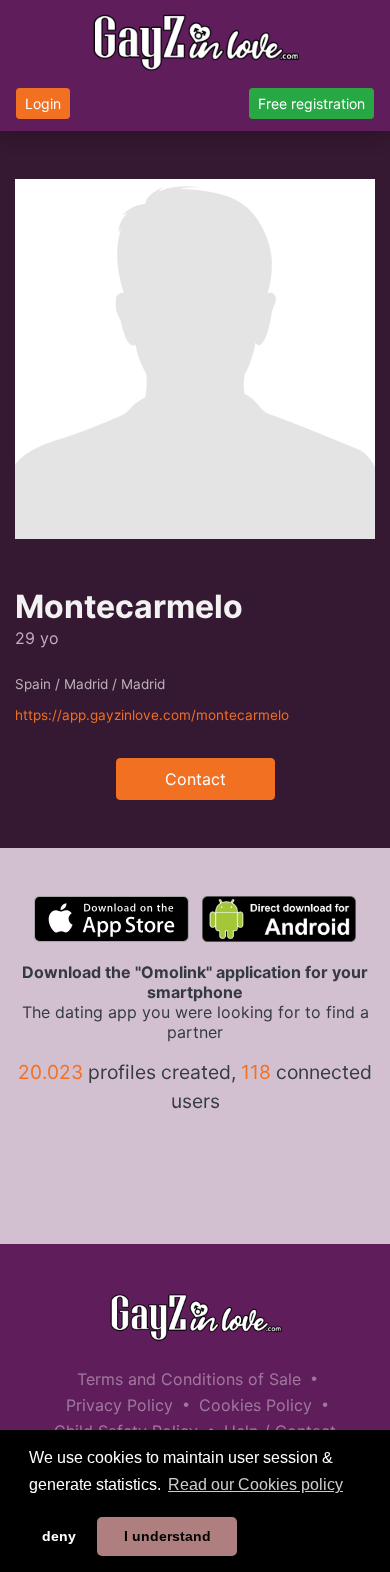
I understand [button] (167, 1536)
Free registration (311, 103)
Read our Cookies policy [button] (255, 1484)
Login (43, 103)
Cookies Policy (255, 1405)
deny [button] (59, 1536)
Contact (195, 779)
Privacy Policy (119, 1405)
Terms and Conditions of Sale (189, 1379)
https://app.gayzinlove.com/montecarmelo (152, 715)
